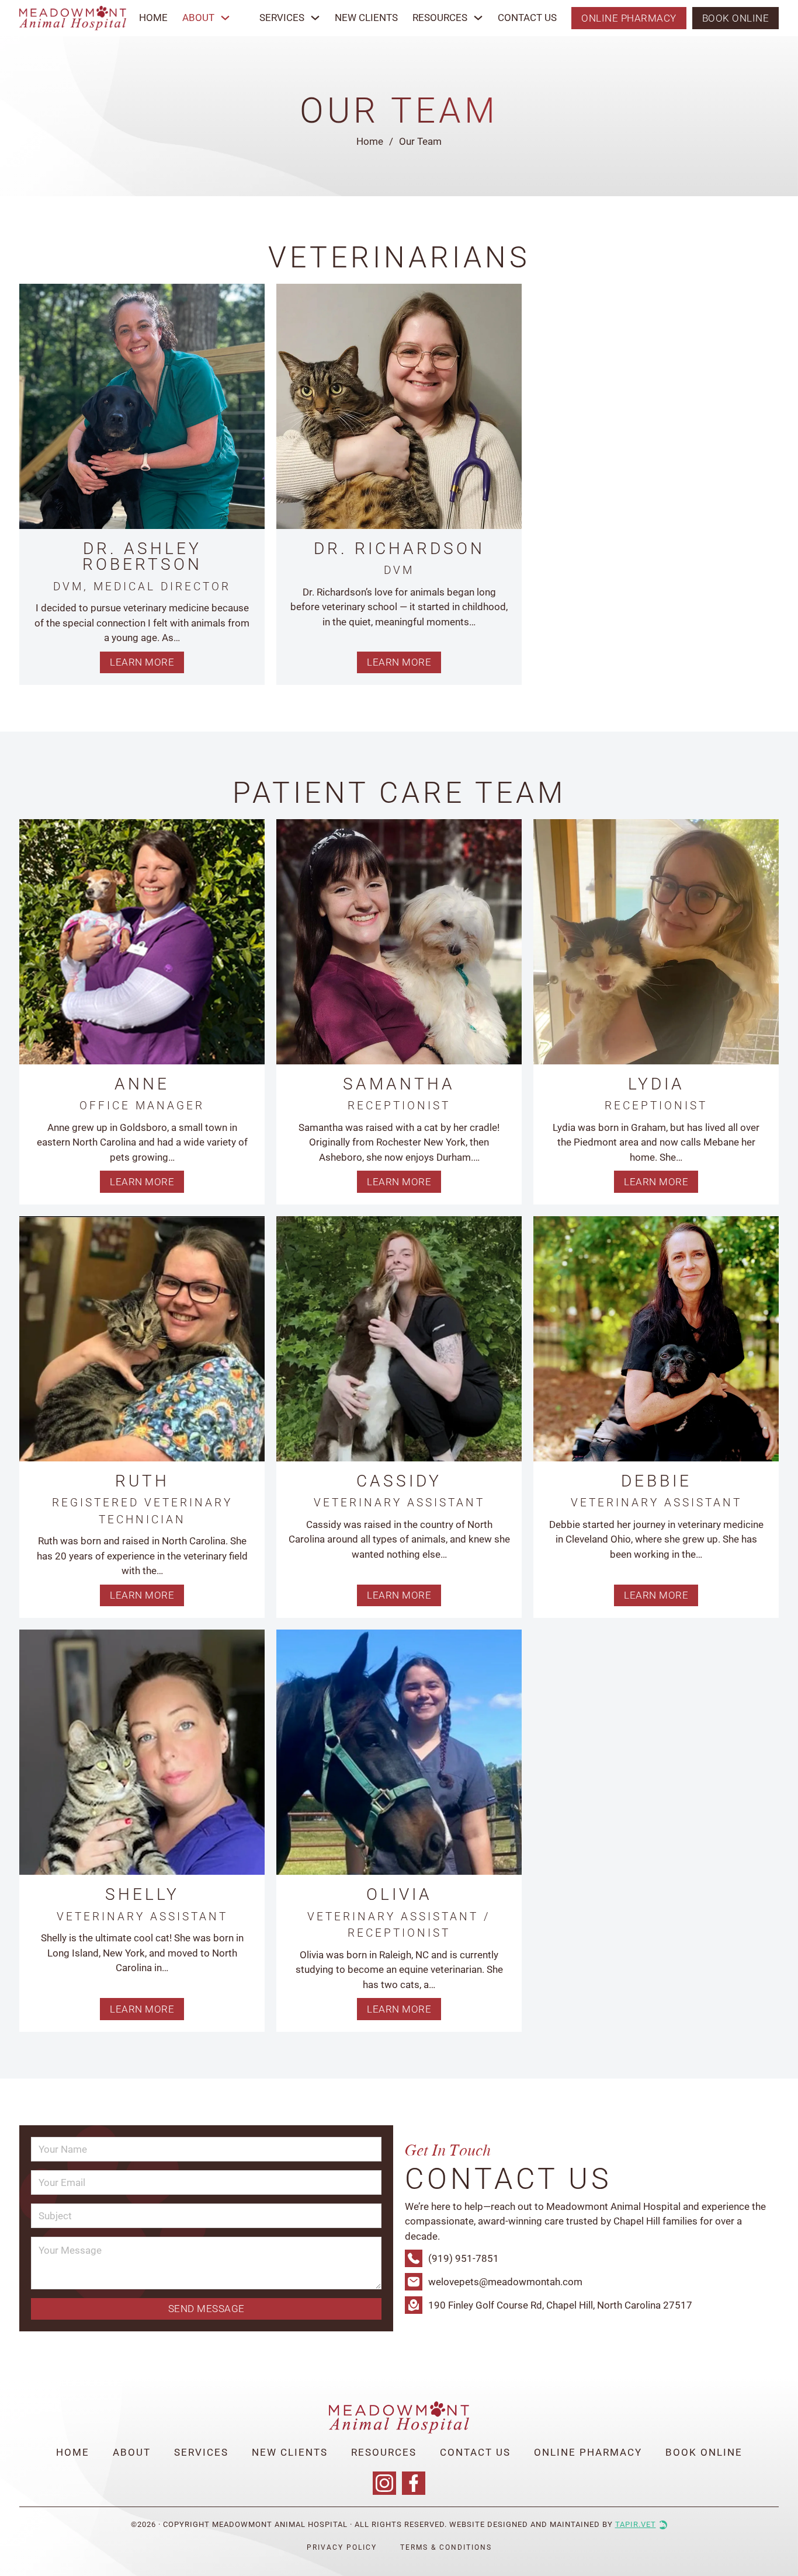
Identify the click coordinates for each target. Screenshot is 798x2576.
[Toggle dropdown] (225, 18)
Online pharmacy (588, 2452)
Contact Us (527, 18)
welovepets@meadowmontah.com (505, 2282)
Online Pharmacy (629, 18)
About (132, 2452)
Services (282, 18)
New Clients (366, 18)
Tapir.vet (636, 2524)
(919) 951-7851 (464, 2258)
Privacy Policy (342, 2547)
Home (153, 18)
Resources (440, 18)
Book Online (736, 18)
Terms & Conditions (446, 2547)
